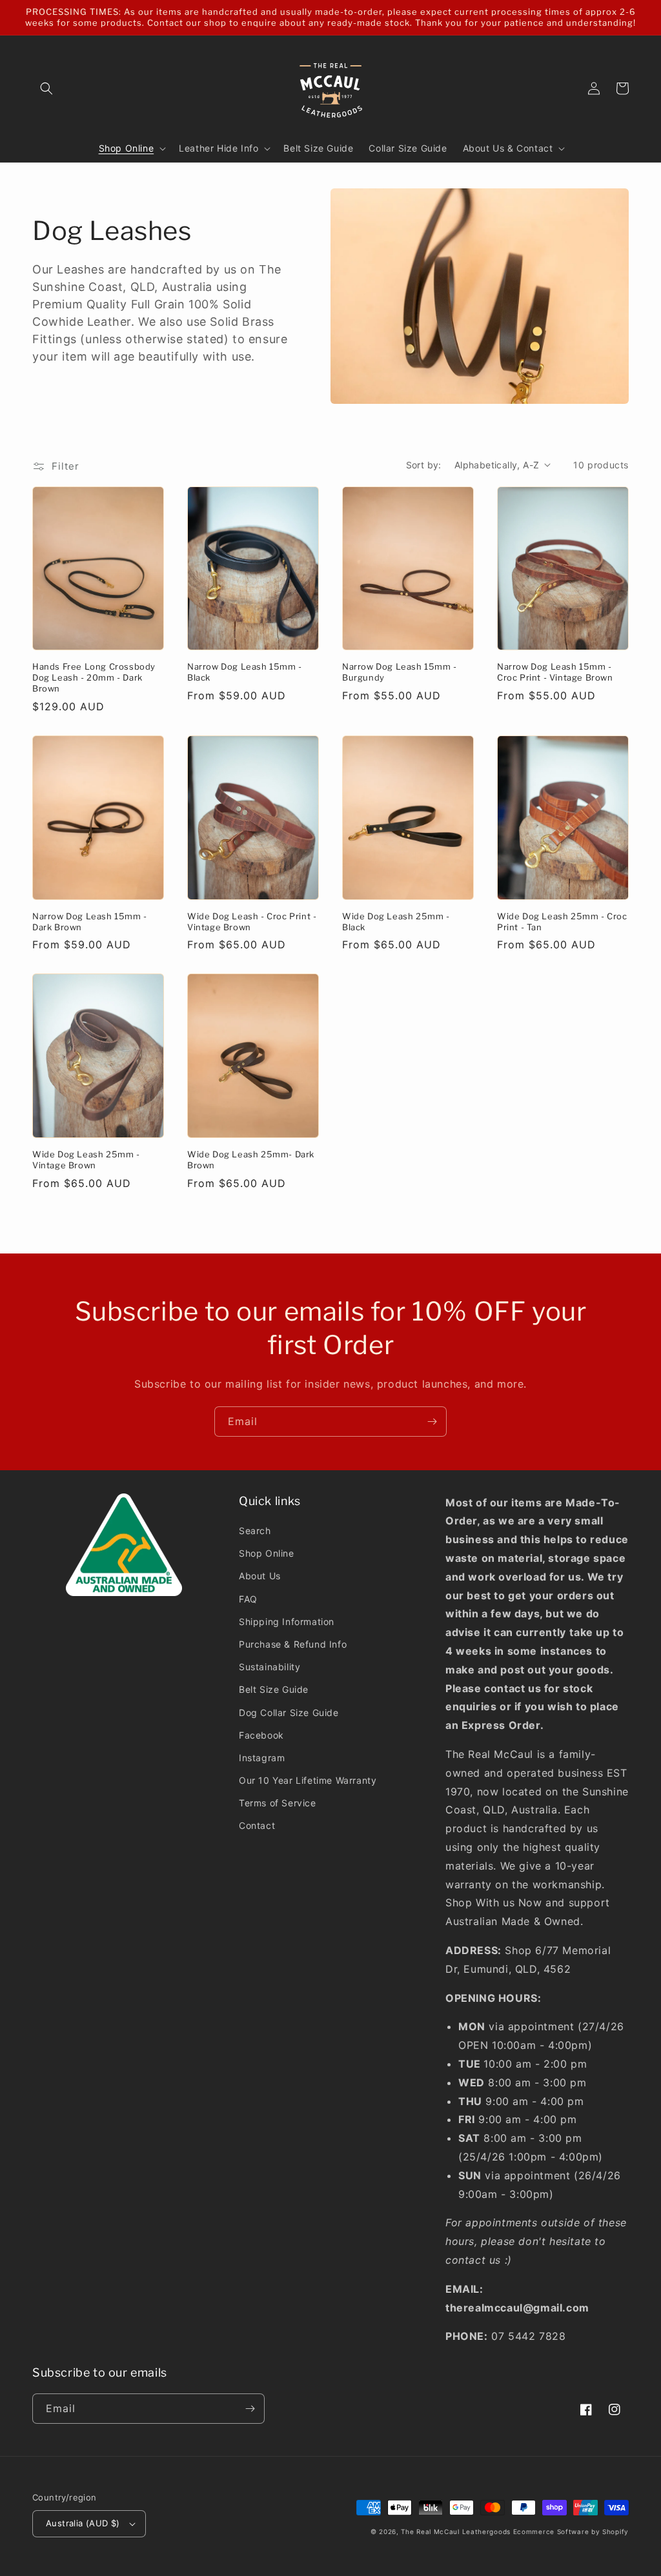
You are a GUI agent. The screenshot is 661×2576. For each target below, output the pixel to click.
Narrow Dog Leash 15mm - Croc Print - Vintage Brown (555, 672)
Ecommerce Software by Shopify (571, 2531)
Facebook (261, 1735)
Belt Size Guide (274, 1689)
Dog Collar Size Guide (289, 1712)
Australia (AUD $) (83, 2523)
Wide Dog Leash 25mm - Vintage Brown (86, 1160)
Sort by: (424, 465)
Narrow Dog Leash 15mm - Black (245, 672)
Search (255, 1531)
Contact (257, 1825)
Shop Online (267, 1553)
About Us (260, 1576)
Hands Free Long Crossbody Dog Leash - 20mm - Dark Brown (94, 677)
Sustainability (269, 1667)
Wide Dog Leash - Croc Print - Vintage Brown (252, 922)
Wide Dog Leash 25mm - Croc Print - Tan (562, 922)
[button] (46, 88)
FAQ (248, 1599)
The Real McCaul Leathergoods (456, 2531)
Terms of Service (278, 1803)
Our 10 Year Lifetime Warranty (308, 1780)
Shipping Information (287, 1622)
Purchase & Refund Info (293, 1644)
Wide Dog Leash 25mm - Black (396, 922)
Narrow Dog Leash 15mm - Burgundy (400, 672)
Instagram (262, 1758)
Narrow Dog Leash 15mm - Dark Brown (90, 922)
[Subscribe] (432, 1422)
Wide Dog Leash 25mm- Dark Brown (251, 1160)
